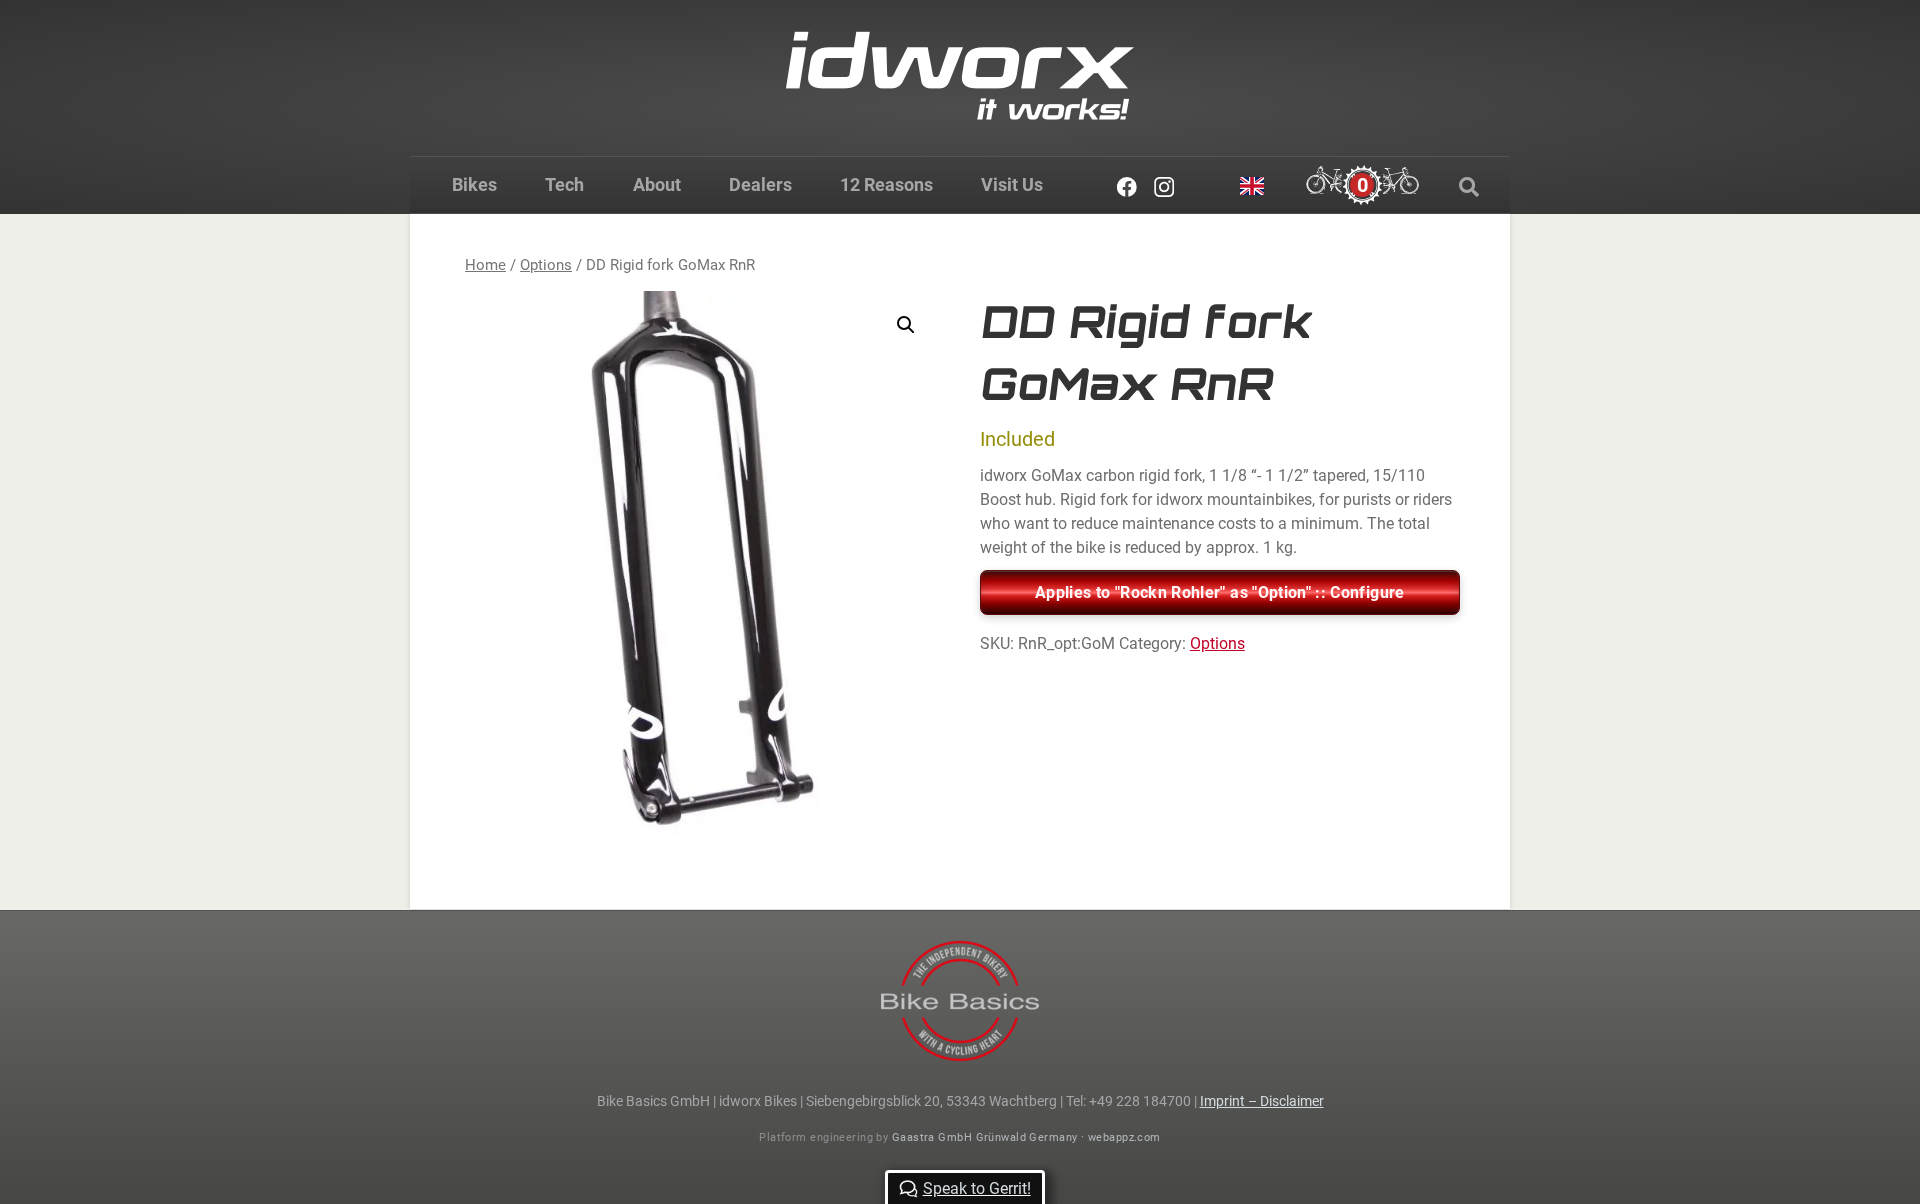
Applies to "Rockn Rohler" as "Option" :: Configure (1220, 592)
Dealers (760, 184)
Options (546, 265)
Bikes (474, 184)
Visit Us (1012, 184)
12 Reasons (886, 184)
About (657, 184)
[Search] (1469, 187)
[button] (906, 325)
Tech (564, 184)
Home (485, 265)
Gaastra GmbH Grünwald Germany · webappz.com (1026, 1137)
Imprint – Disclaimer (1262, 1101)
